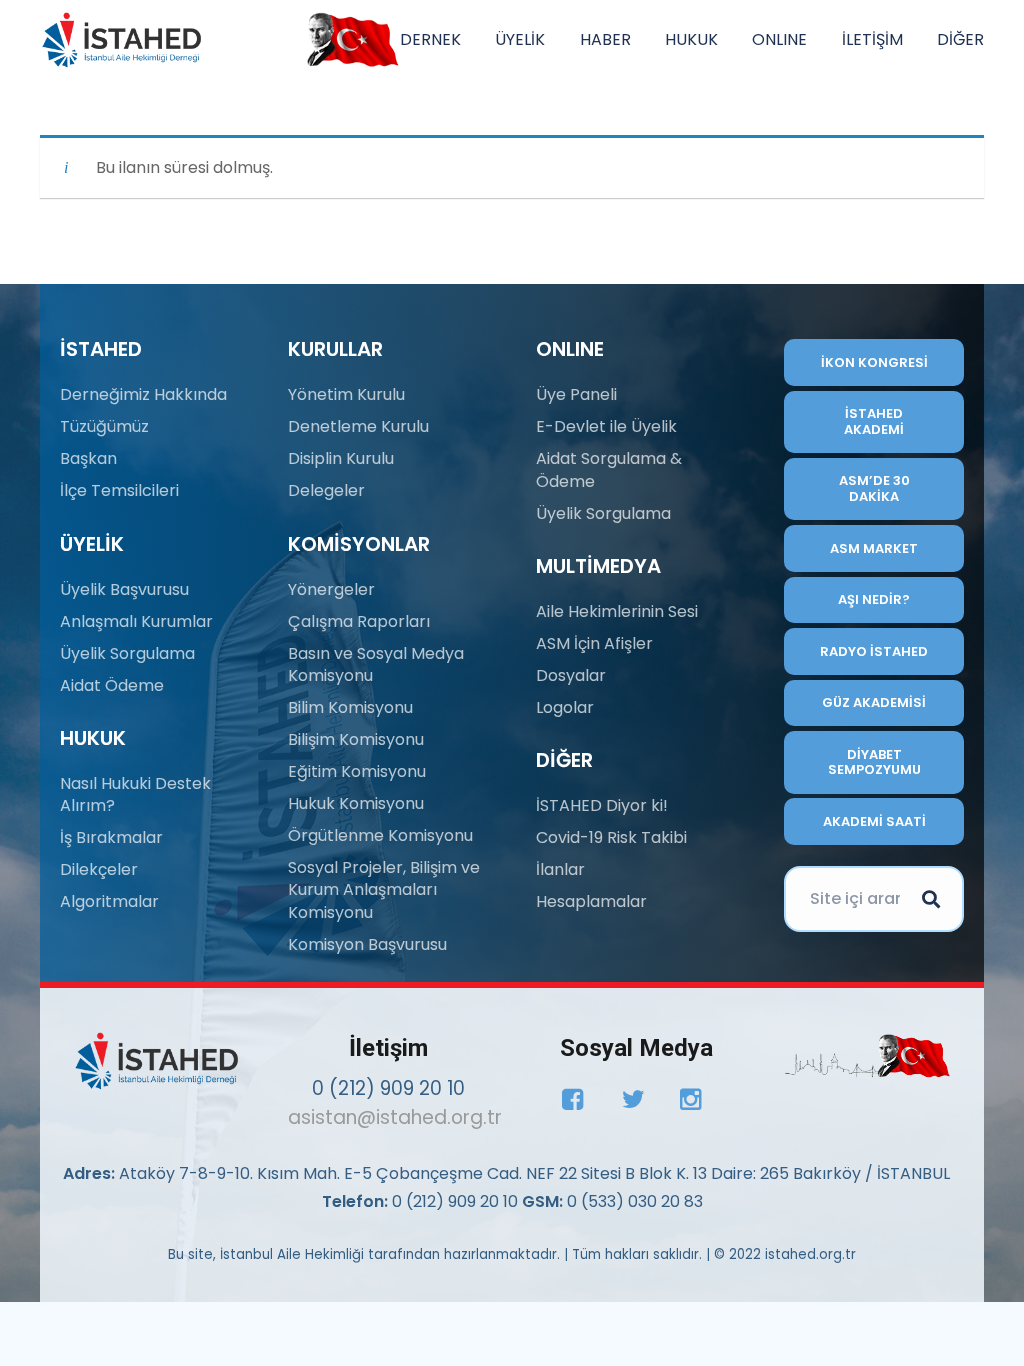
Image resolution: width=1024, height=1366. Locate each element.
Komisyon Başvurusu (367, 944)
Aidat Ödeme (112, 685)
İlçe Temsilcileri (119, 490)
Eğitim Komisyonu (357, 771)
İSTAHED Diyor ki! (602, 805)
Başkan (88, 458)
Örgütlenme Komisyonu (380, 835)
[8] (867, 1056)
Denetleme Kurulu (358, 426)
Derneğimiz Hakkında (143, 394)
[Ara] (931, 899)
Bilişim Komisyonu (356, 739)
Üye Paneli (576, 394)
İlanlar (560, 869)
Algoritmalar (109, 901)
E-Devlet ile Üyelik (606, 426)
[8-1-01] (348, 40)
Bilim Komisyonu (350, 707)
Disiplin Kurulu (341, 458)
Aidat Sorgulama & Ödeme (609, 469)
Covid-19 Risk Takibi (611, 837)
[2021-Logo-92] (121, 40)
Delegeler (326, 490)
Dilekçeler (99, 869)
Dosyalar (571, 675)
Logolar (565, 707)
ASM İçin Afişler (594, 643)
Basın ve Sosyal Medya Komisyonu (376, 664)
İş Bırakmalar (111, 837)
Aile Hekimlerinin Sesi (617, 611)
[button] (471, 40)
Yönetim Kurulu (346, 394)
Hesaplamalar (591, 901)
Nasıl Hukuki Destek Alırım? (135, 794)
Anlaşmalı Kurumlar (136, 621)
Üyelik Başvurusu (124, 589)
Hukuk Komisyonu (356, 803)
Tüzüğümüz (104, 426)
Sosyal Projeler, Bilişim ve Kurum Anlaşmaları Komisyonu (384, 890)
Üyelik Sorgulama (127, 653)
